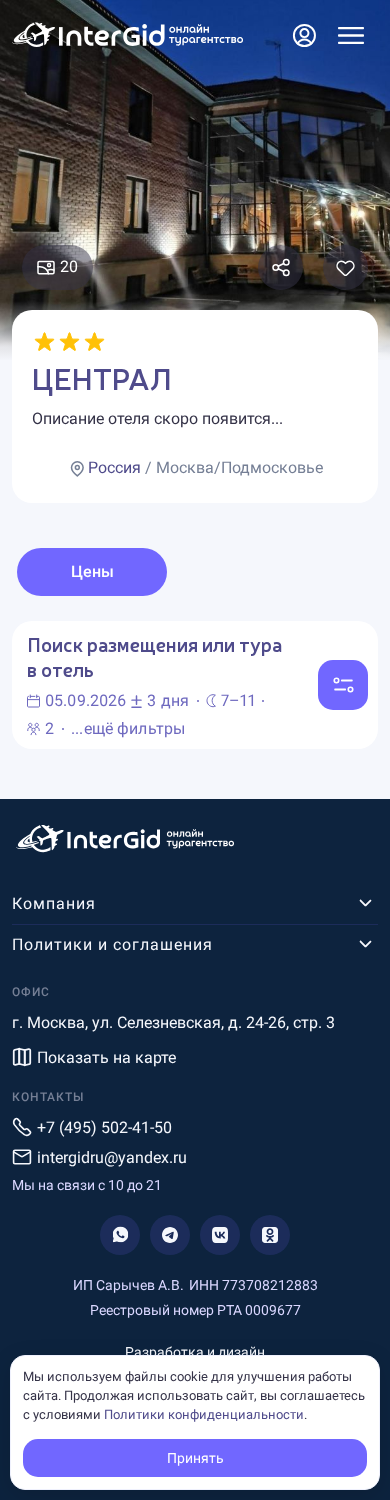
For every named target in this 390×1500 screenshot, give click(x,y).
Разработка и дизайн (195, 1352)
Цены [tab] (92, 571)
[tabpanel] (195, 685)
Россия (114, 467)
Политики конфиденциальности (204, 1414)
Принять (195, 1458)
